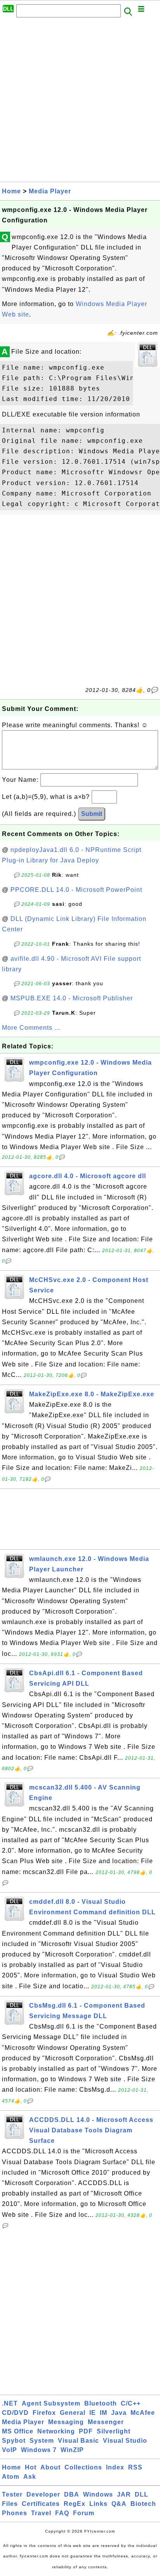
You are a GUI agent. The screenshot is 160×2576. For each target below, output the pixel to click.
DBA (72, 2494)
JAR (124, 2494)
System (42, 2441)
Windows (98, 2494)
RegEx (75, 2504)
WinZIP (72, 2450)
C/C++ (131, 2403)
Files (10, 2504)
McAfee (143, 2413)
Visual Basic (78, 2441)
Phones (15, 2513)
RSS (135, 2467)
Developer (43, 2494)
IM (103, 2413)
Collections (83, 2467)
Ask (30, 2477)
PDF (86, 2431)
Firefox (44, 2413)
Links (98, 2504)
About (50, 2467)
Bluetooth (101, 2403)
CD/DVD (15, 2413)
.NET (10, 2403)
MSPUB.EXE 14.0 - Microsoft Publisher (72, 998)
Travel (41, 2513)
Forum (84, 2513)
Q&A (119, 2504)
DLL (142, 2494)
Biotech (143, 2504)
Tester (12, 2494)
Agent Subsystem (51, 2403)
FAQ (62, 2513)
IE (93, 2413)
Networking (56, 2431)
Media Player (50, 191)
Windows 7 (39, 2450)
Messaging (66, 2422)
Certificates (41, 2504)
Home (11, 191)
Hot (31, 2467)
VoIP (10, 2450)
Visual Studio (125, 2441)
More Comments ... (31, 1028)
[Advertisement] (80, 102)
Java (119, 2413)
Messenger (106, 2422)
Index (115, 2467)
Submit (92, 814)
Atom (11, 2477)
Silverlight (114, 2431)
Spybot (14, 2441)
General (73, 2413)
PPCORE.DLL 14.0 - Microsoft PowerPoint (76, 890)
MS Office (18, 2431)
